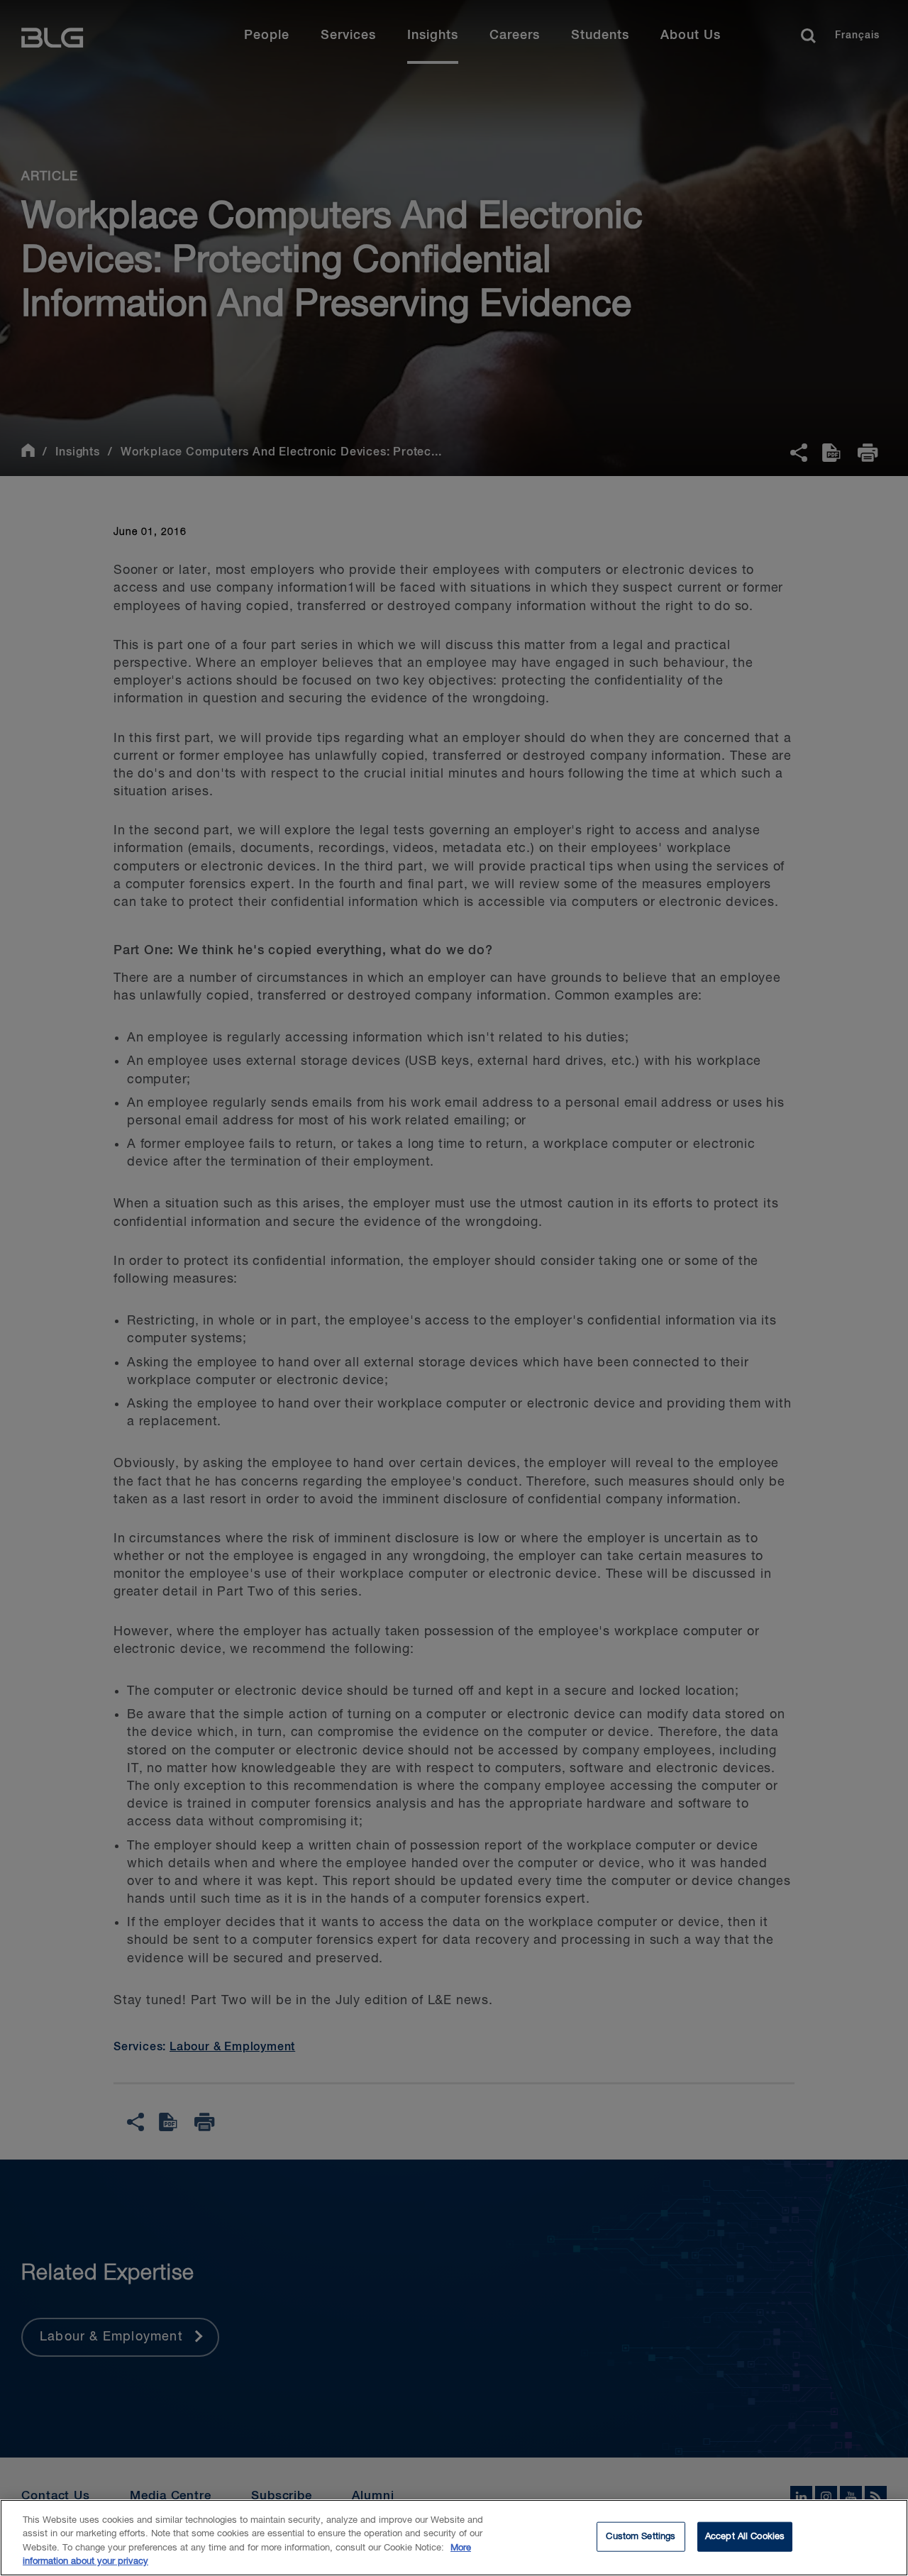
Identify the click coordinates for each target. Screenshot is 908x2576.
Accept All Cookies (745, 2537)
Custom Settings (641, 2537)
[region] (454, 2538)
